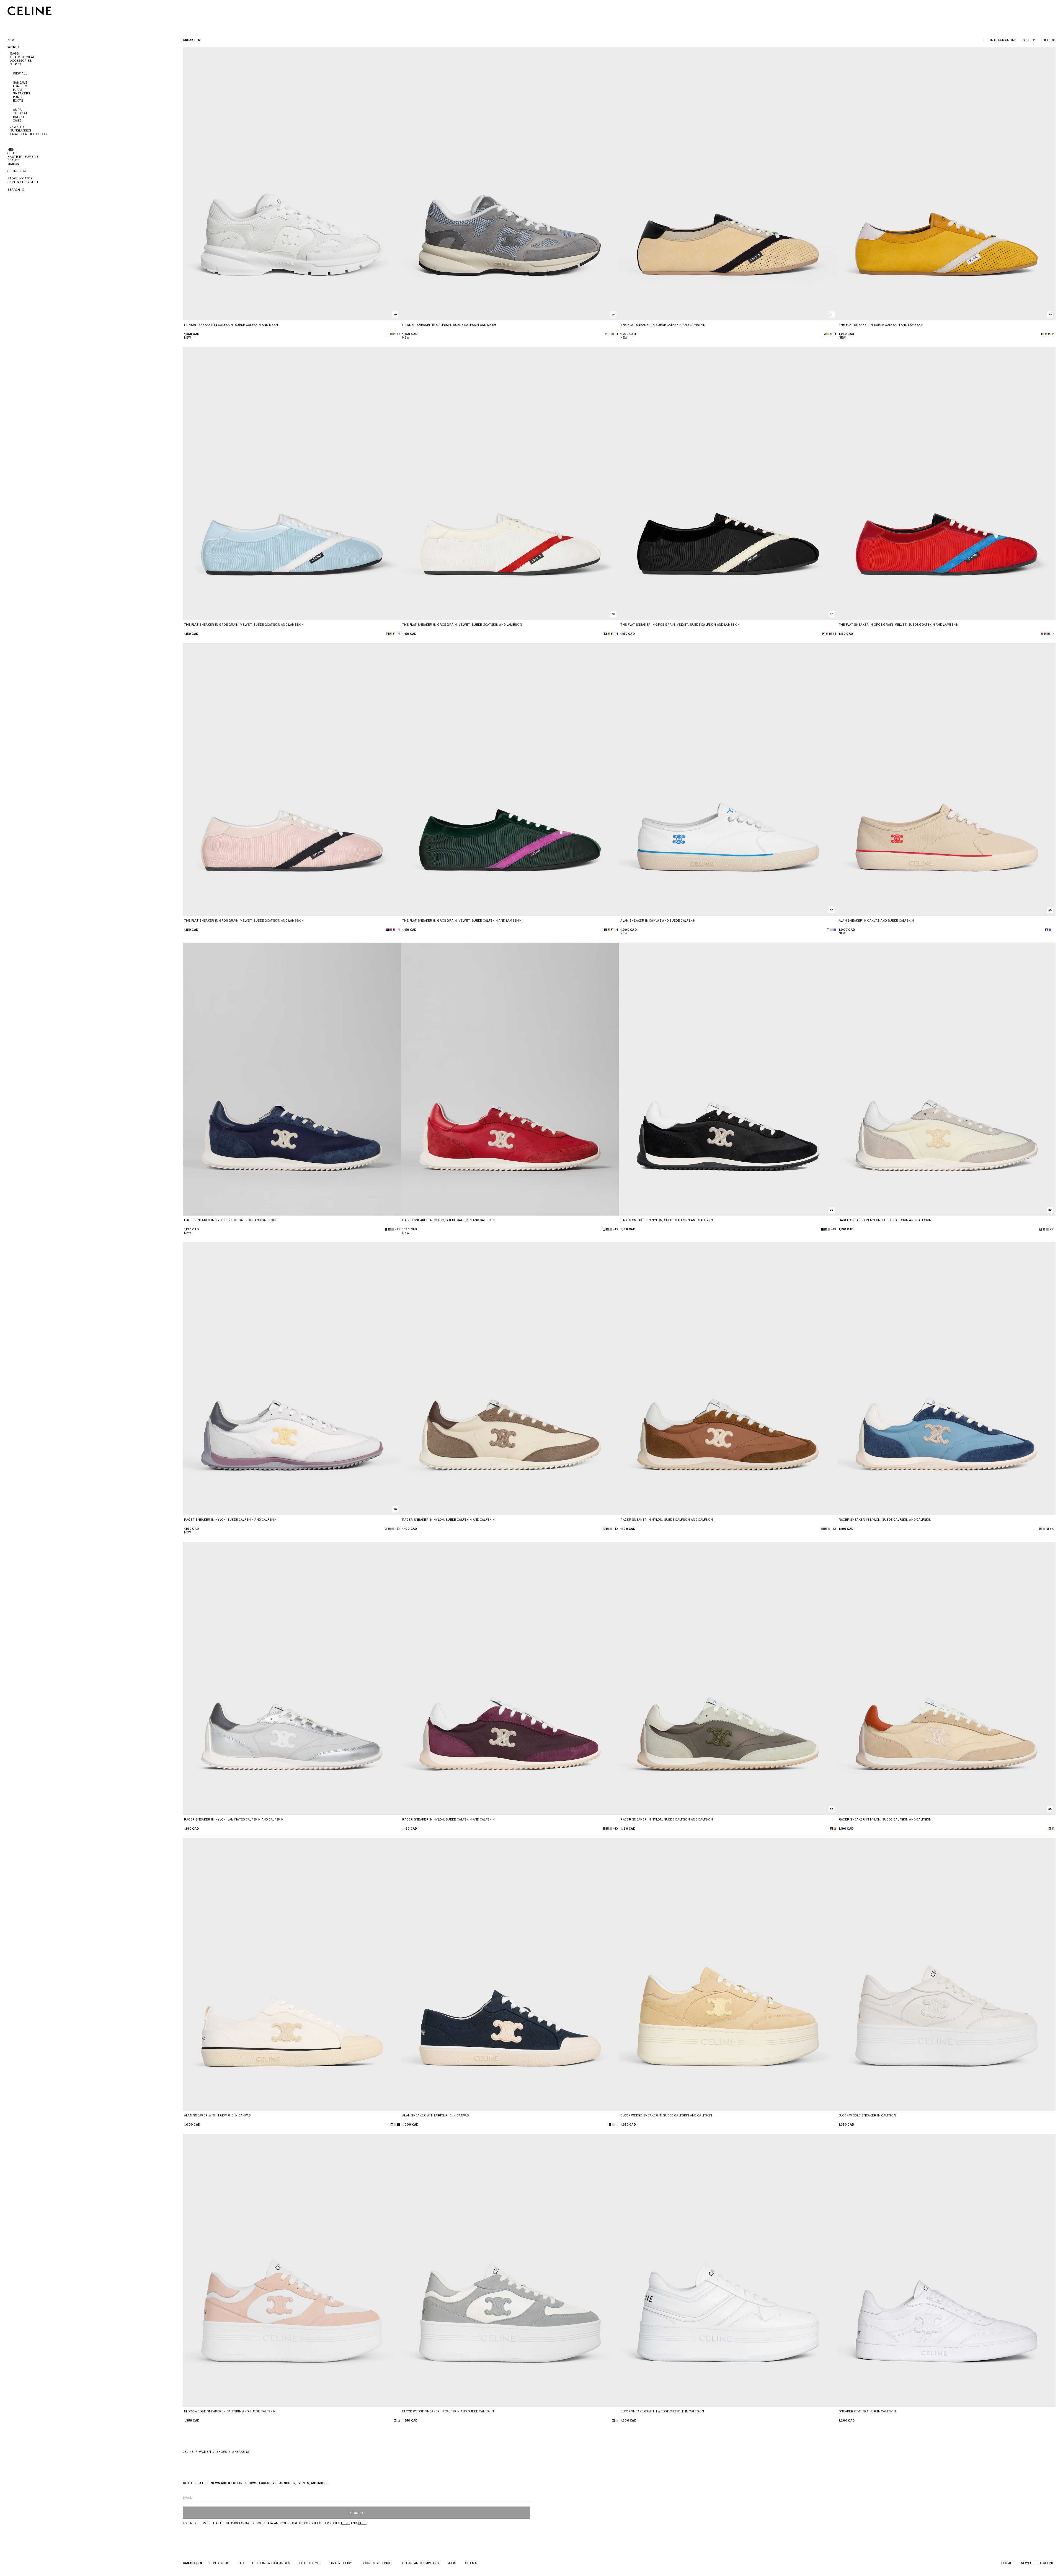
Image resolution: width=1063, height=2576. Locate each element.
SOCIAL (1007, 2563)
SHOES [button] (16, 64)
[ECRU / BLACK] (824, 334)
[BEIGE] (831, 930)
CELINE (188, 2452)
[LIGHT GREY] (395, 2125)
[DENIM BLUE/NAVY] (389, 1229)
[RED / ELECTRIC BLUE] (1042, 634)
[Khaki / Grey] (831, 1829)
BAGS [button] (14, 53)
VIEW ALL (20, 73)
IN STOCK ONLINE (1003, 40)
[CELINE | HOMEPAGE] (30, 11)
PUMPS (18, 97)
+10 (397, 1229)
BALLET (19, 117)
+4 (398, 634)
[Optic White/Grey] (398, 2421)
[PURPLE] (827, 634)
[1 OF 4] (292, 184)
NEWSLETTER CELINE (1038, 2563)
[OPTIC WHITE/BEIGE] (395, 2421)
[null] (391, 634)
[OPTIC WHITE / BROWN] (604, 1529)
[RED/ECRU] (604, 1229)
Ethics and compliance (421, 2563)
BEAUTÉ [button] (14, 160)
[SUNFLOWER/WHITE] (828, 334)
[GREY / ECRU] (395, 334)
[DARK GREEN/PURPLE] (830, 634)
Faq (241, 2563)
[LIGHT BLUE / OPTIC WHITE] (387, 634)
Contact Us (219, 2563)
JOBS (452, 2563)
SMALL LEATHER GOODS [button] (29, 134)
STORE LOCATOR (20, 178)
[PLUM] (604, 1829)
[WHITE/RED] (606, 634)
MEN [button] (11, 149)
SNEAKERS (22, 93)
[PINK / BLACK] (387, 930)
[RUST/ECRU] (1049, 334)
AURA (17, 110)
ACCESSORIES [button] (21, 61)
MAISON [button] (13, 164)
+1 (398, 334)
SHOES (222, 2452)
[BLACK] (822, 1229)
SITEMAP (472, 2563)
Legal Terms (308, 2563)
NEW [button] (11, 40)
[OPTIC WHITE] (388, 334)
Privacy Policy (340, 2563)
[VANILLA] (1041, 1229)
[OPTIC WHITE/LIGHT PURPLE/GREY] (386, 1529)
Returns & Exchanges (271, 2563)
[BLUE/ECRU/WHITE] (831, 334)
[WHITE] (828, 930)
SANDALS (20, 82)
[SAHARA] (391, 334)
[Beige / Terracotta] (835, 1829)
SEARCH (14, 190)
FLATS (18, 90)
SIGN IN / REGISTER (23, 182)
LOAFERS (20, 86)
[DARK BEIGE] (393, 1229)
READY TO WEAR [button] (23, 57)
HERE (345, 2523)
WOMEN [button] (14, 47)
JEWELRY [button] (17, 127)
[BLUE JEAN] (835, 930)
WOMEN (205, 2452)
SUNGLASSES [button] (21, 130)
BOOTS (18, 100)
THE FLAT (20, 113)
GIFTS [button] (12, 153)
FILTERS (1049, 40)
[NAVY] (386, 1229)
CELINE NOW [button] (17, 171)
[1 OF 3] (947, 184)
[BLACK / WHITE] (824, 634)
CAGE (17, 120)
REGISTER (356, 2513)
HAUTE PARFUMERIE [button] (23, 157)
